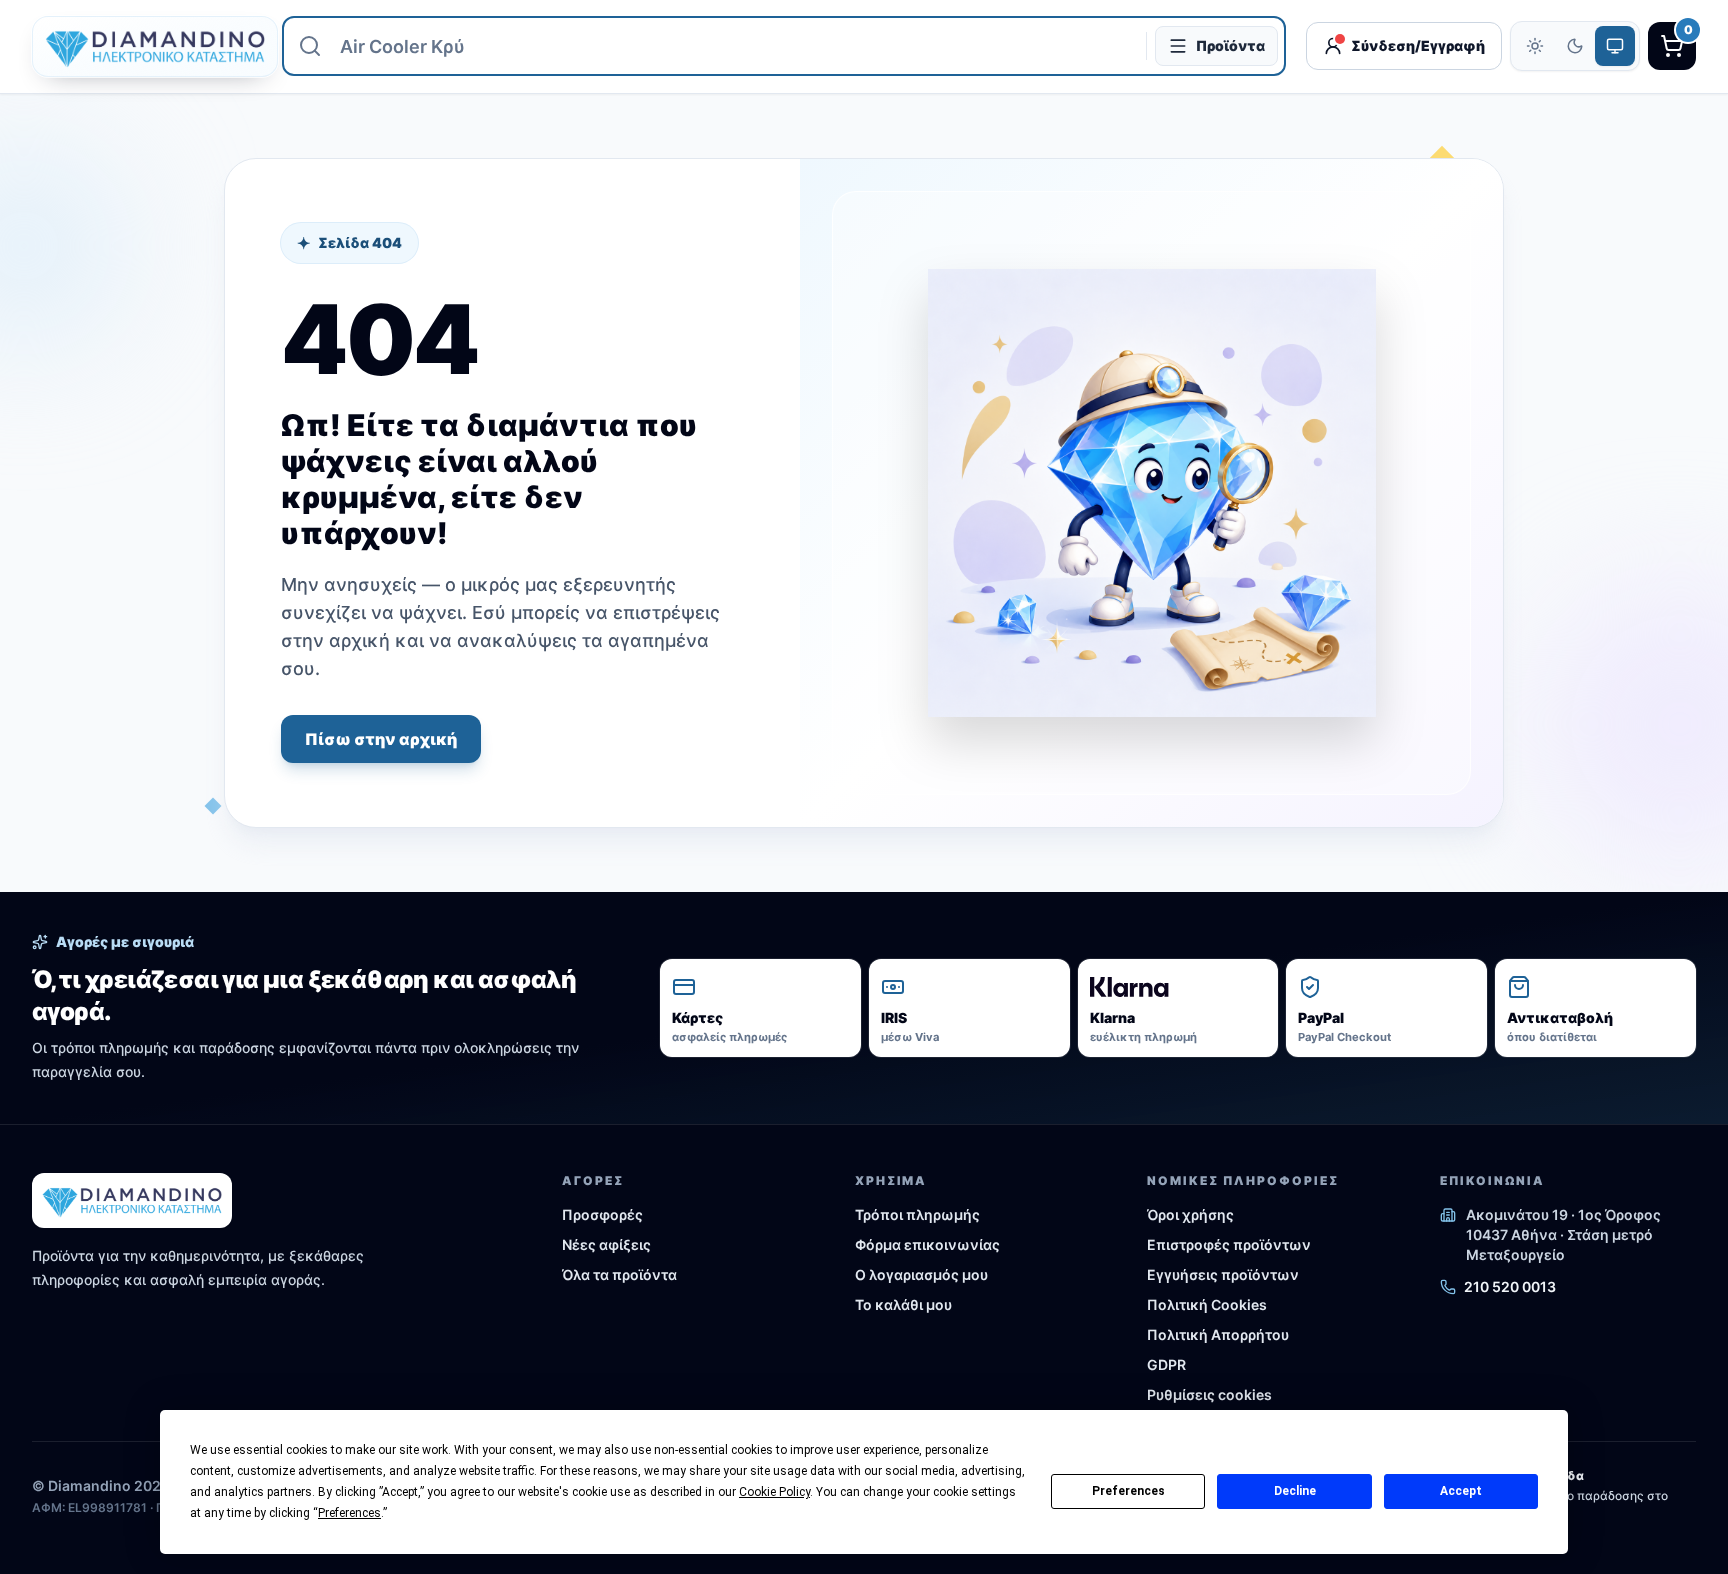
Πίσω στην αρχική (381, 739)
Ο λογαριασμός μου (921, 1274)
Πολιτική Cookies (1207, 1304)
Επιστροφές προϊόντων (1229, 1244)
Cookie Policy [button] (774, 1492)
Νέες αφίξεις (606, 1244)
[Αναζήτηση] (310, 46)
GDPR (1166, 1364)
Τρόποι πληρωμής (917, 1214)
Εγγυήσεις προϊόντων (1223, 1274)
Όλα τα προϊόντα (619, 1274)
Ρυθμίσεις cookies (1209, 1394)
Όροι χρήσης (1190, 1214)
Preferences (1128, 1491)
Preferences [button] (349, 1513)
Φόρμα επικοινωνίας (927, 1244)
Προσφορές (602, 1214)
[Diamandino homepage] (147, 46)
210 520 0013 (1510, 1286)
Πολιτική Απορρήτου (1218, 1334)
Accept (1461, 1491)
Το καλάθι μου (903, 1304)
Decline (1295, 1491)
